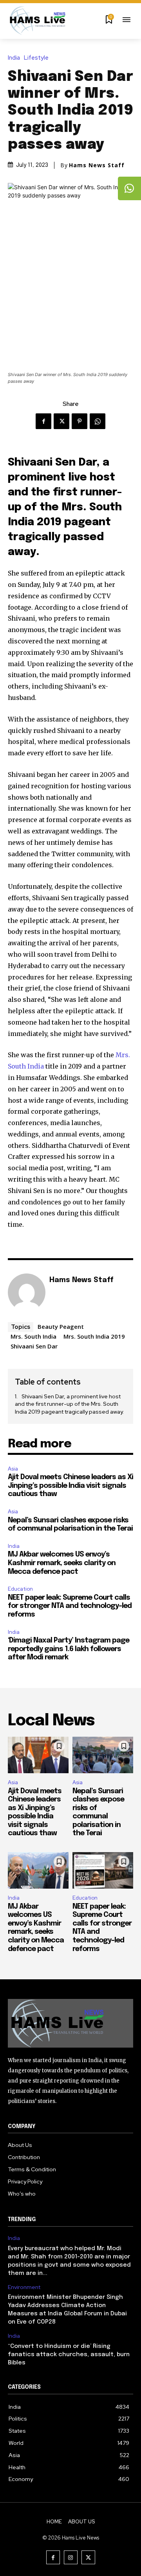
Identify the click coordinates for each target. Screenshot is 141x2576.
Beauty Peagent (61, 1326)
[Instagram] (71, 2557)
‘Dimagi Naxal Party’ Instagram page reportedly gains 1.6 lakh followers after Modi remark (69, 1649)
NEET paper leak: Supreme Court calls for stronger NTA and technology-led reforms (70, 1606)
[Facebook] (43, 421)
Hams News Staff (97, 165)
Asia (13, 1469)
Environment (24, 2287)
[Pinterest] (80, 421)
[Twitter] (61, 421)
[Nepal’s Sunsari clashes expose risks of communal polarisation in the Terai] (103, 1755)
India (14, 58)
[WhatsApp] (98, 421)
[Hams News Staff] (27, 1292)
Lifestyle (36, 58)
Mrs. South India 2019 (94, 1336)
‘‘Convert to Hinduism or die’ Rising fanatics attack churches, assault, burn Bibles (69, 2355)
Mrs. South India (33, 1336)
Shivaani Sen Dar (34, 1346)
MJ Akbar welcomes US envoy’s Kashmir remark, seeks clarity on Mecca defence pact (62, 1563)
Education (20, 1589)
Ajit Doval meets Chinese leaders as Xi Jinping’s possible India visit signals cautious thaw (70, 1486)
